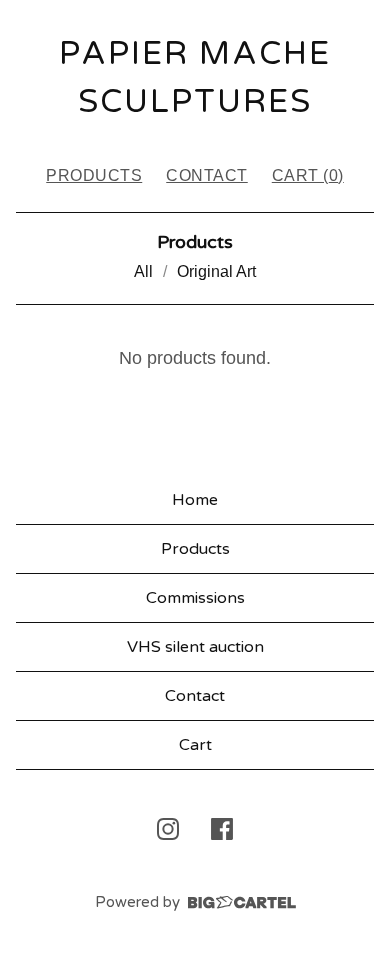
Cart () (308, 175)
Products (94, 175)
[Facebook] (222, 829)
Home (195, 500)
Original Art (216, 271)
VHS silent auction (195, 647)
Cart (195, 745)
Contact (207, 175)
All (143, 271)
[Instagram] (168, 829)
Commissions (195, 598)
